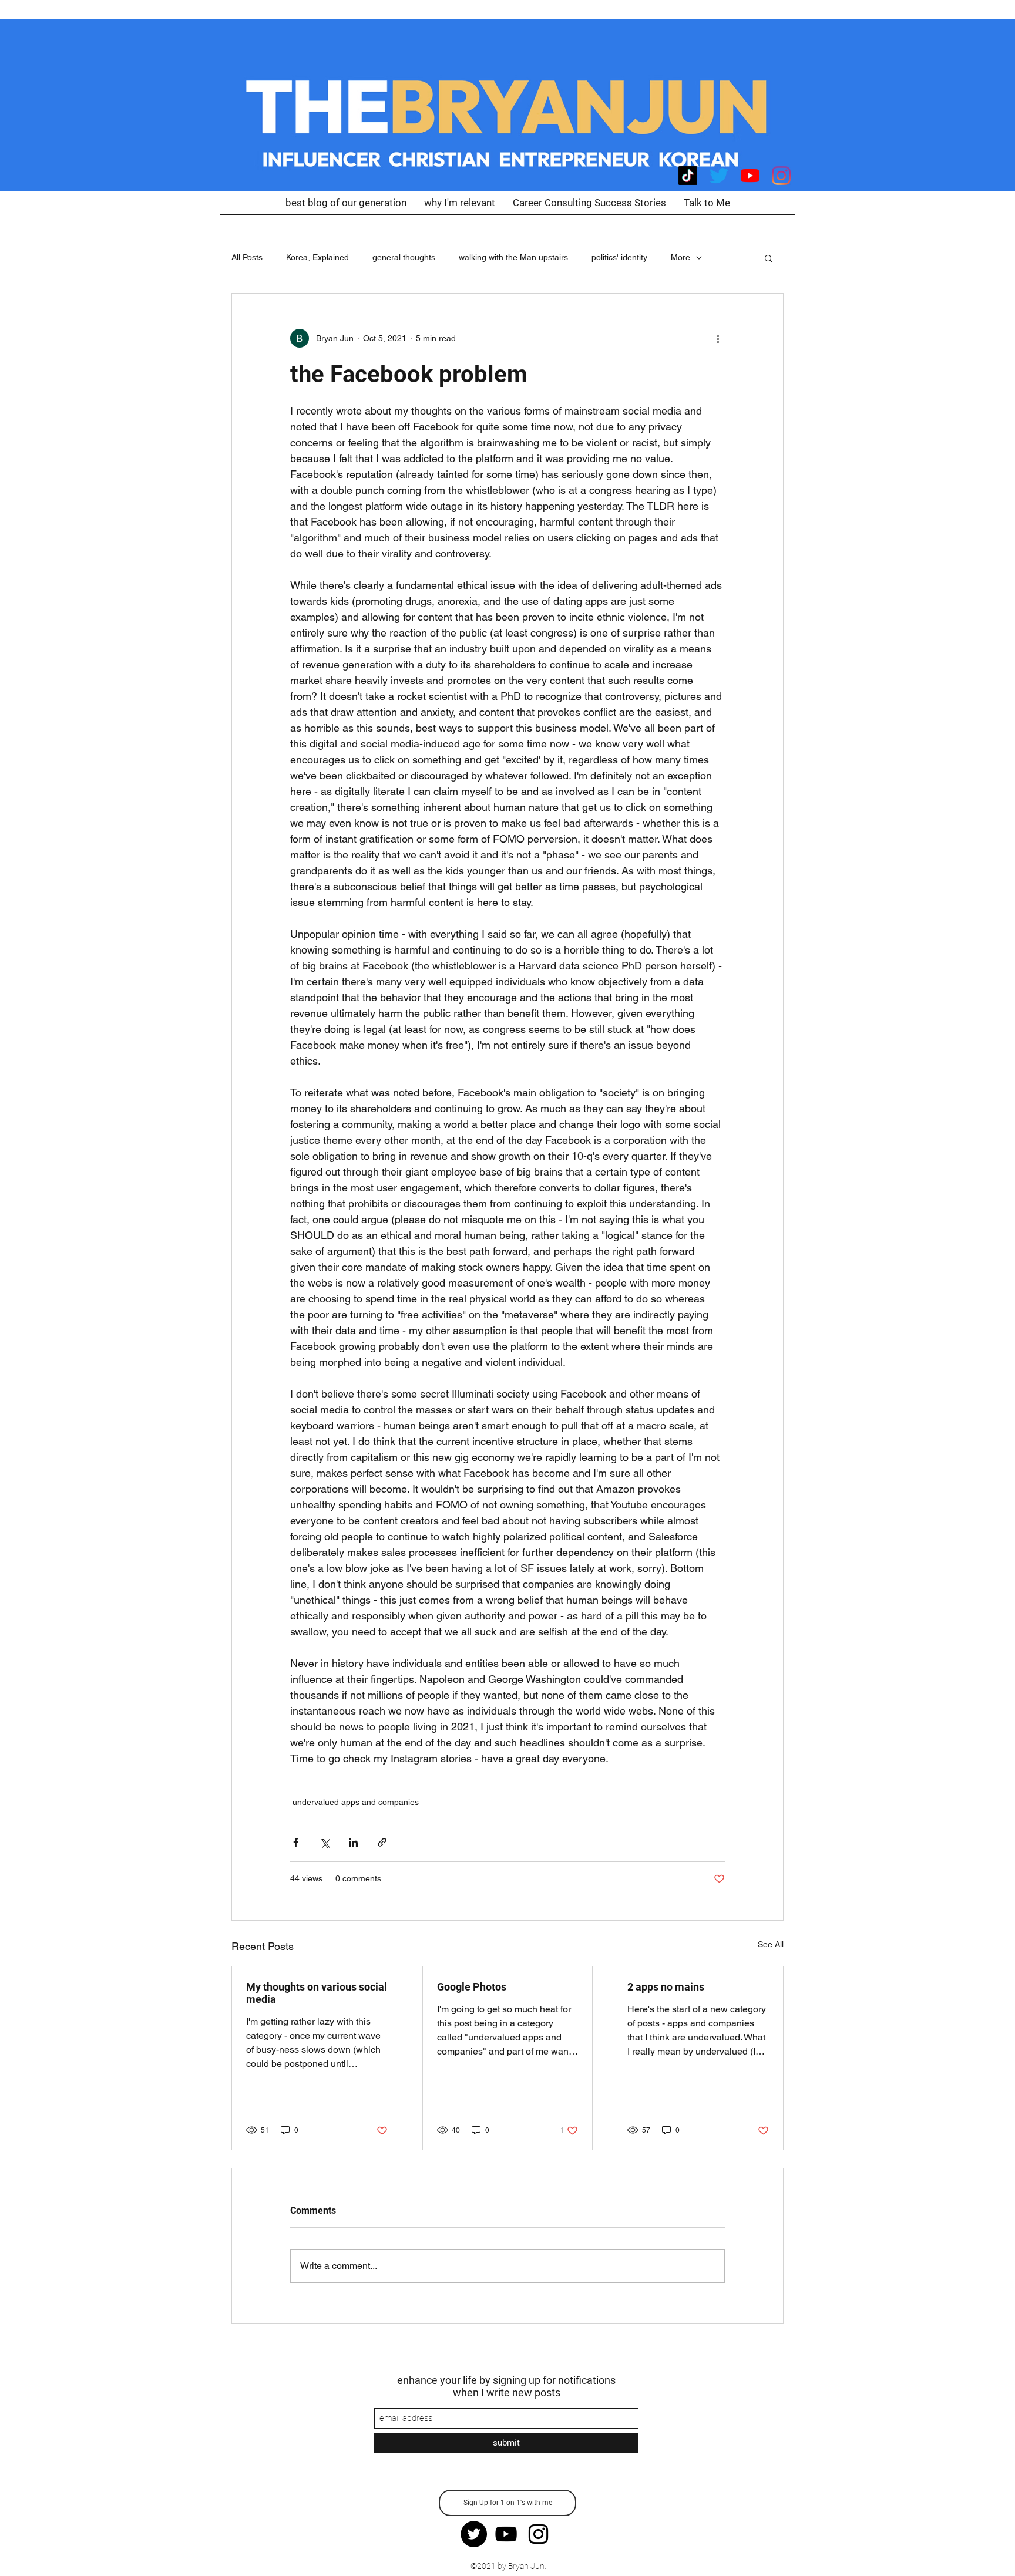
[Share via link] (382, 1842)
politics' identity (619, 257)
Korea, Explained (317, 257)
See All (771, 1944)
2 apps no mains (666, 1987)
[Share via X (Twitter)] (325, 1842)
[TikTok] (688, 176)
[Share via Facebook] (296, 1842)
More (680, 257)
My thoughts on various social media (317, 1993)
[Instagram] (781, 176)
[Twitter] (719, 176)
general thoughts (404, 257)
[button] (769, 258)
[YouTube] (750, 176)
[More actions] (718, 338)
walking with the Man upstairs (513, 257)
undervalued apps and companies (356, 1802)
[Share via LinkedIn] (353, 1842)
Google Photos (472, 1987)
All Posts (247, 257)
